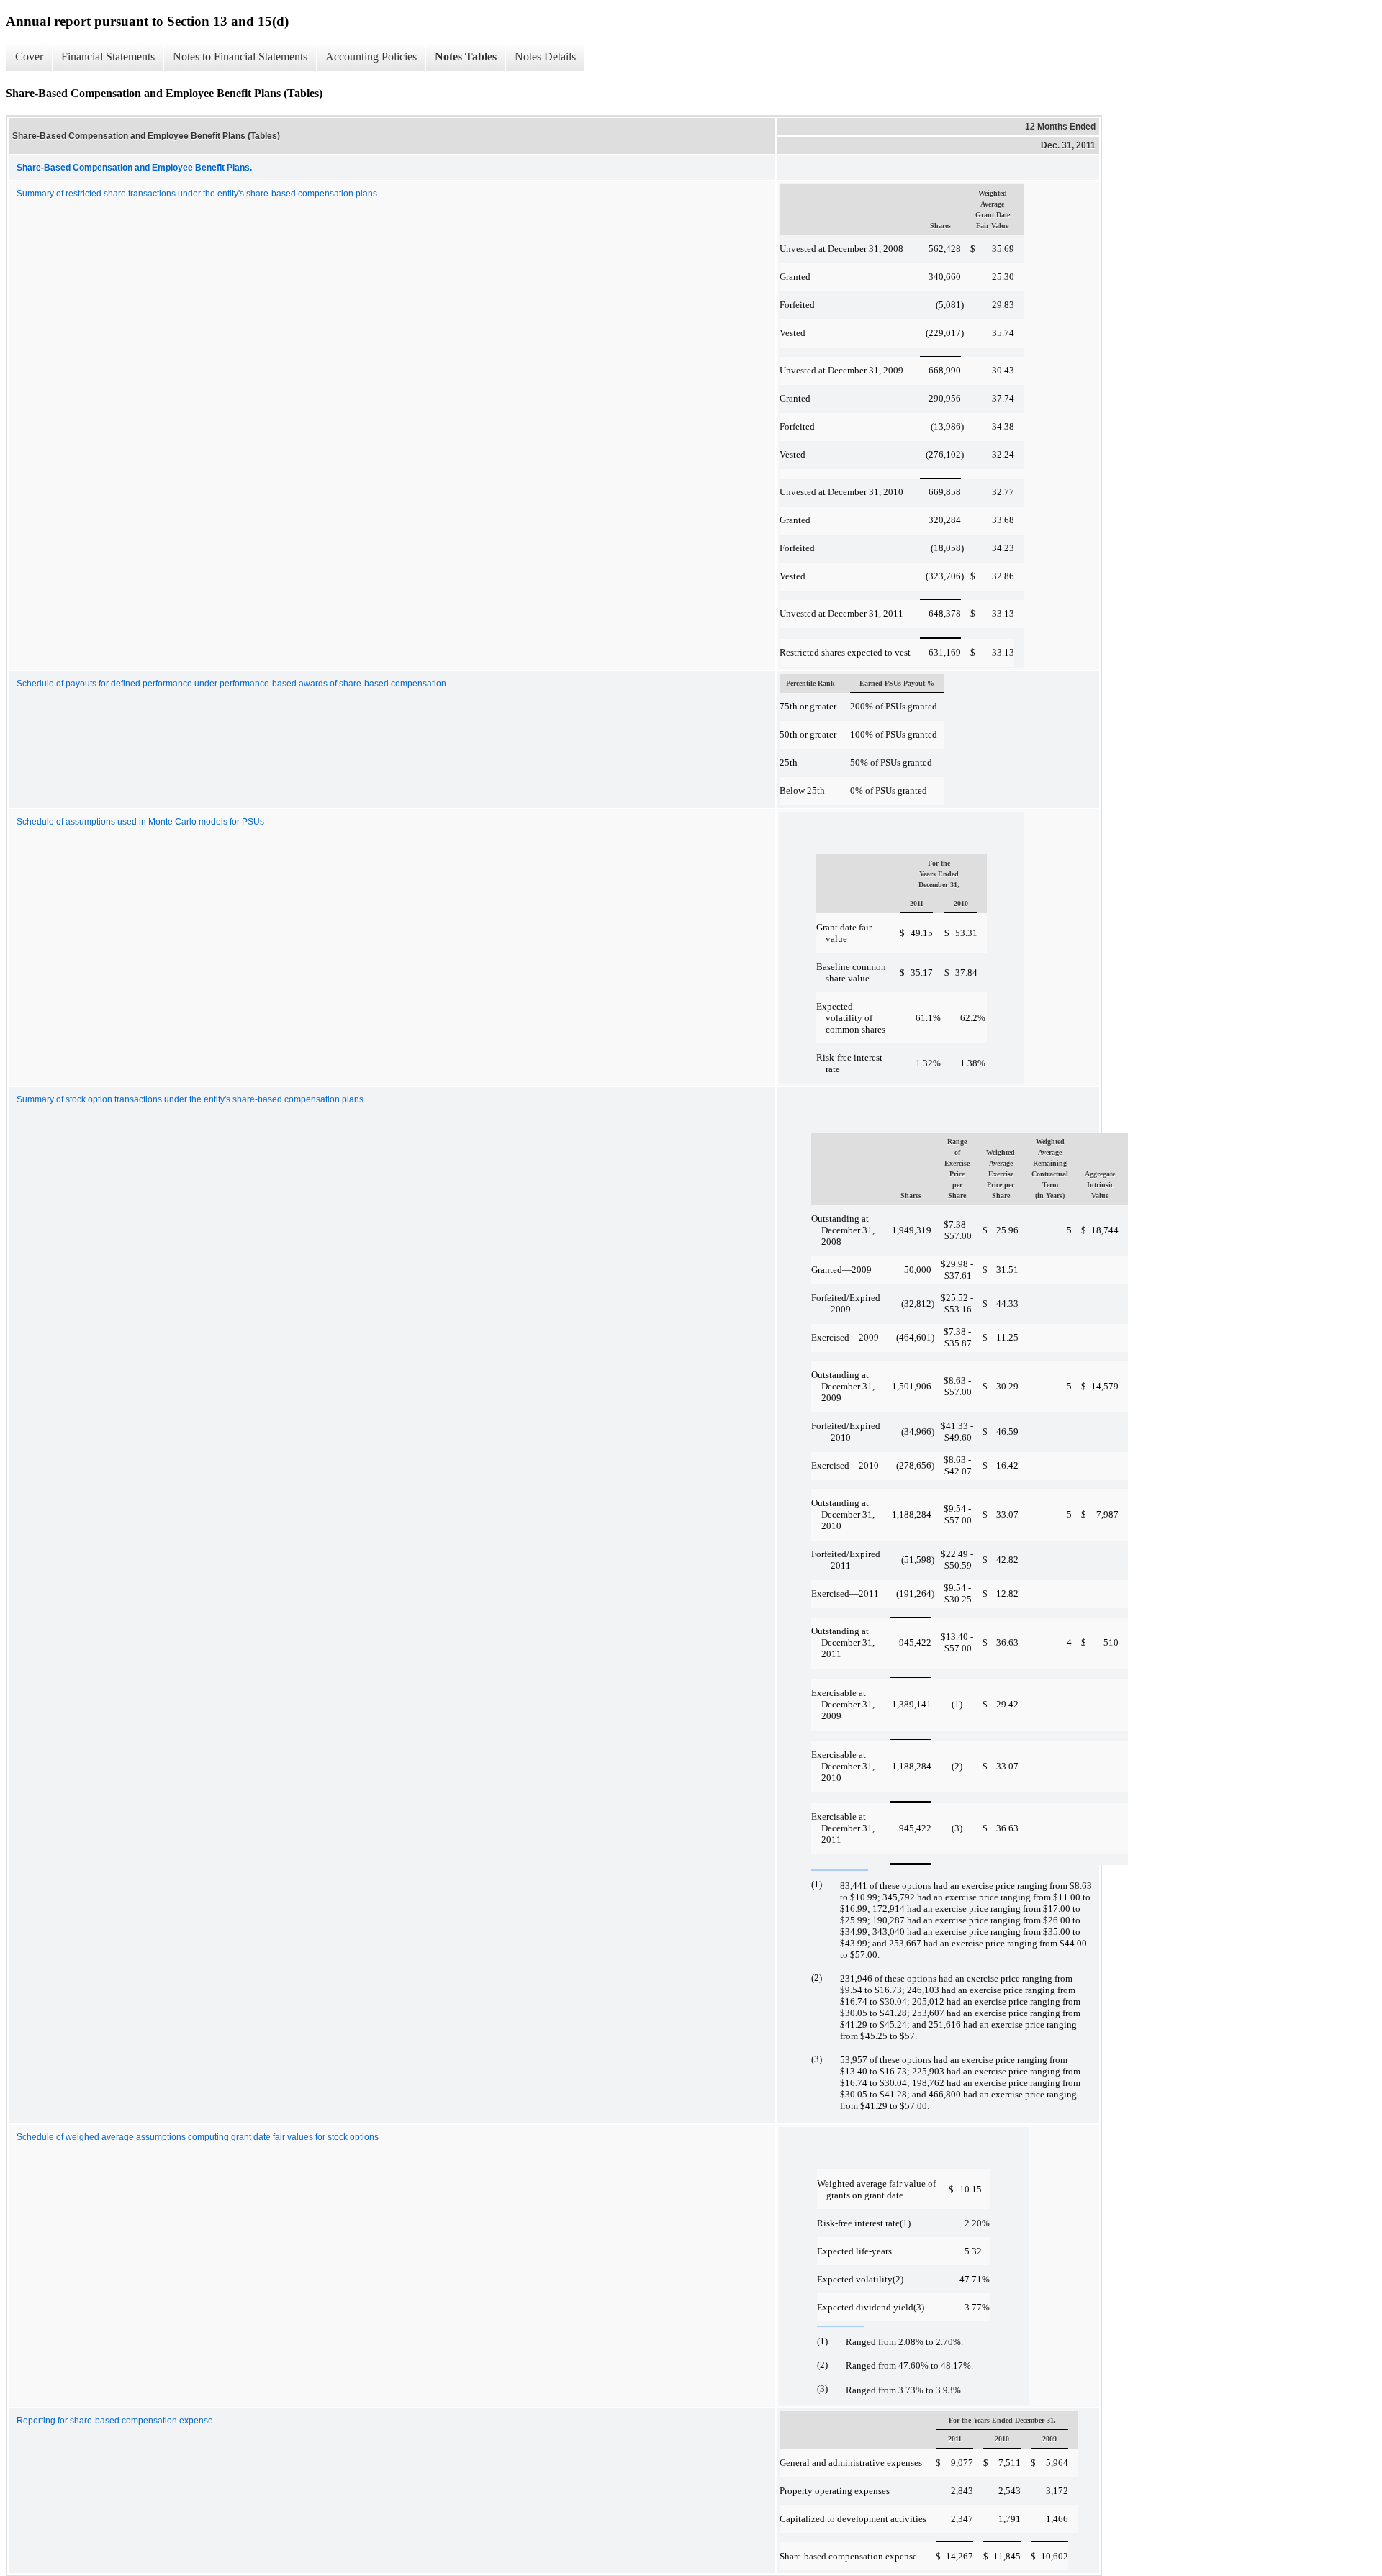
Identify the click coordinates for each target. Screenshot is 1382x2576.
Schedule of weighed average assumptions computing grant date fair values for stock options (198, 2137)
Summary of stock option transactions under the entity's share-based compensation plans (190, 1099)
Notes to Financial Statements (240, 56)
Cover (29, 56)
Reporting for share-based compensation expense (115, 2421)
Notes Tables (466, 56)
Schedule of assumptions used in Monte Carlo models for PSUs (140, 822)
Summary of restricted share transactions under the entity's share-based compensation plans (197, 194)
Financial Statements (108, 56)
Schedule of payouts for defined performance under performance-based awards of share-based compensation (231, 684)
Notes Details (545, 56)
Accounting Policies (371, 56)
